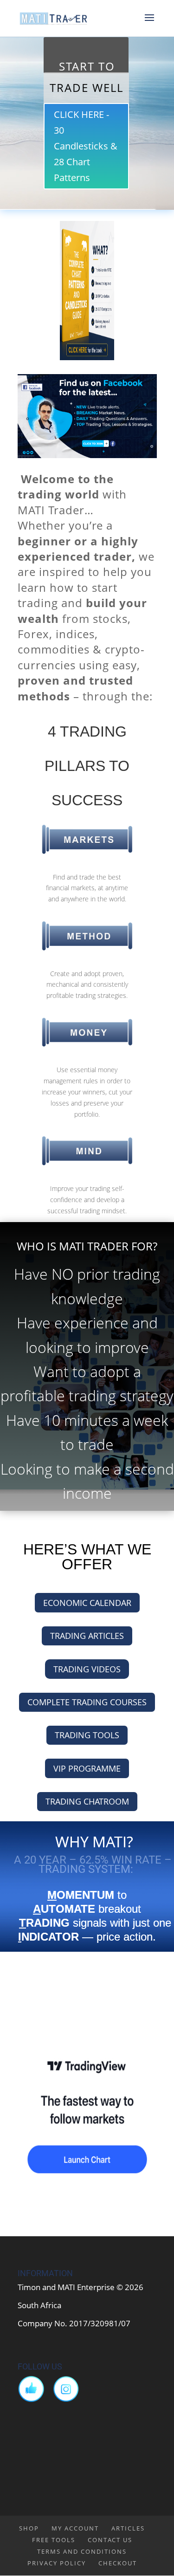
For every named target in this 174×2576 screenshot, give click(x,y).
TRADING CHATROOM (87, 1801)
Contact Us (110, 2540)
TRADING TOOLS (87, 1735)
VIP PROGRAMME (87, 1768)
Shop (29, 2528)
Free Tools (54, 2540)
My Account (75, 2528)
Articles (128, 2528)
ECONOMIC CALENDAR (87, 1603)
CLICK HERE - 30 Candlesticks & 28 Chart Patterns (86, 146)
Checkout (118, 2563)
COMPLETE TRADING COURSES (87, 1702)
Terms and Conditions (82, 2551)
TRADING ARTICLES (87, 1636)
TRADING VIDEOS (87, 1669)
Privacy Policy (57, 2563)
